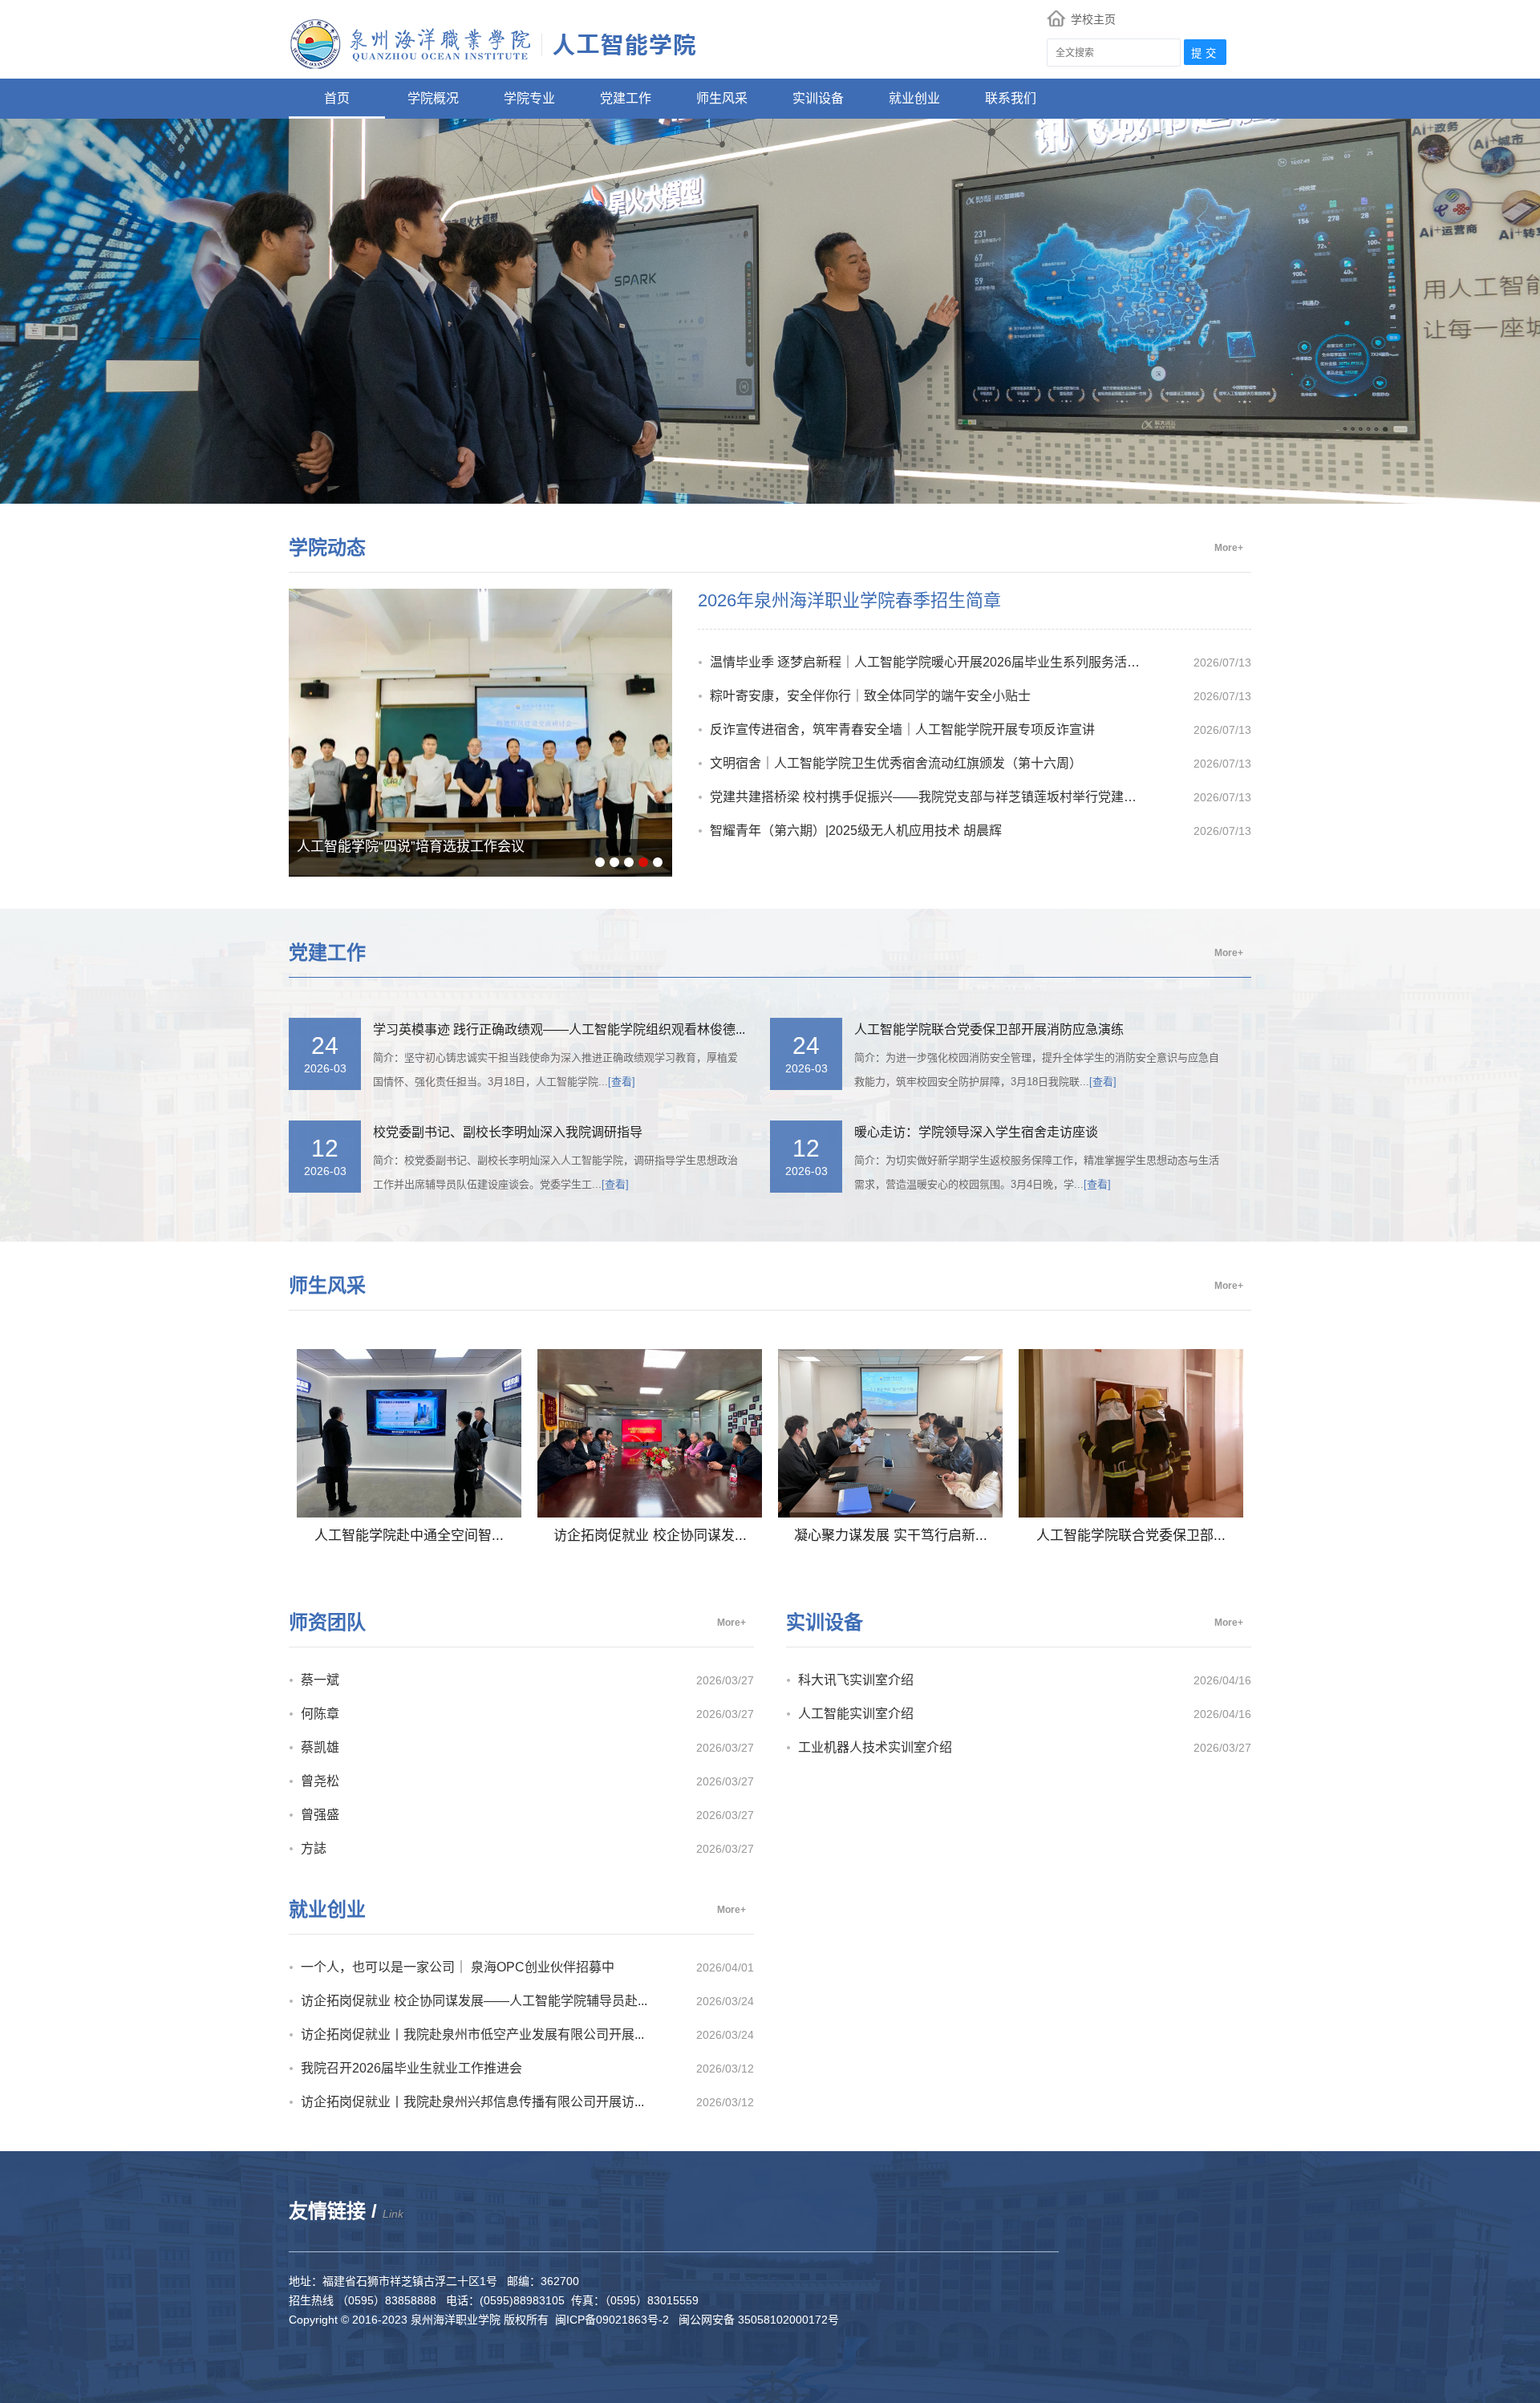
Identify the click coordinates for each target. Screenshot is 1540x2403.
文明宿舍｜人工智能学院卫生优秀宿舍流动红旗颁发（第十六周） (896, 763)
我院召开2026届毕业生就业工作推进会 (411, 2068)
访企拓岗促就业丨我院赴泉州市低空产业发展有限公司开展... (472, 2034)
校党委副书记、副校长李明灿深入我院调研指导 (508, 1132)
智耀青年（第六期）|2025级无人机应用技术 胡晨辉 (856, 831)
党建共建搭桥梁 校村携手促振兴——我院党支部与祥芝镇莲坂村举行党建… (923, 797)
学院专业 (529, 98)
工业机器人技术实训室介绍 (875, 1747)
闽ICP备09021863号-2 (615, 2320)
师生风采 (722, 98)
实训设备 (818, 98)
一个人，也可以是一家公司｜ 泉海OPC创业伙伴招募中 (458, 1967)
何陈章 (320, 1714)
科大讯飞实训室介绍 (856, 1680)
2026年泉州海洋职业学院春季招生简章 (849, 600)
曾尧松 (320, 1781)
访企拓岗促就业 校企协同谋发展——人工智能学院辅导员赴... (474, 2001)
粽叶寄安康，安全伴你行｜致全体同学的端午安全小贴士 (870, 696)
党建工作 (626, 98)
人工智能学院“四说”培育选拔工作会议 (411, 847)
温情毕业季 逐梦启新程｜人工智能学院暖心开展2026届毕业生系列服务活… (925, 662)
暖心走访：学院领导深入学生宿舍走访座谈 (976, 1132)
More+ (1229, 548)
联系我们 (1011, 98)
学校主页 (1093, 20)
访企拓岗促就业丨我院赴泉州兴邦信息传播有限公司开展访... (472, 2102)
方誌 (314, 1848)
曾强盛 (320, 1815)
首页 (337, 98)
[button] (600, 862)
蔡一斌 (320, 1680)
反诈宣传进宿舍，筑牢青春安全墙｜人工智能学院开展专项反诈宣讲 (902, 729)
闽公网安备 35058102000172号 (757, 2320)
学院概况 (433, 98)
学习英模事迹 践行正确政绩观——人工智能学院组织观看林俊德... (559, 1029)
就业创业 (914, 98)
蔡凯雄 (320, 1747)
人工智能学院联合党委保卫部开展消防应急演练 (989, 1029)
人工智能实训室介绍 (856, 1714)
